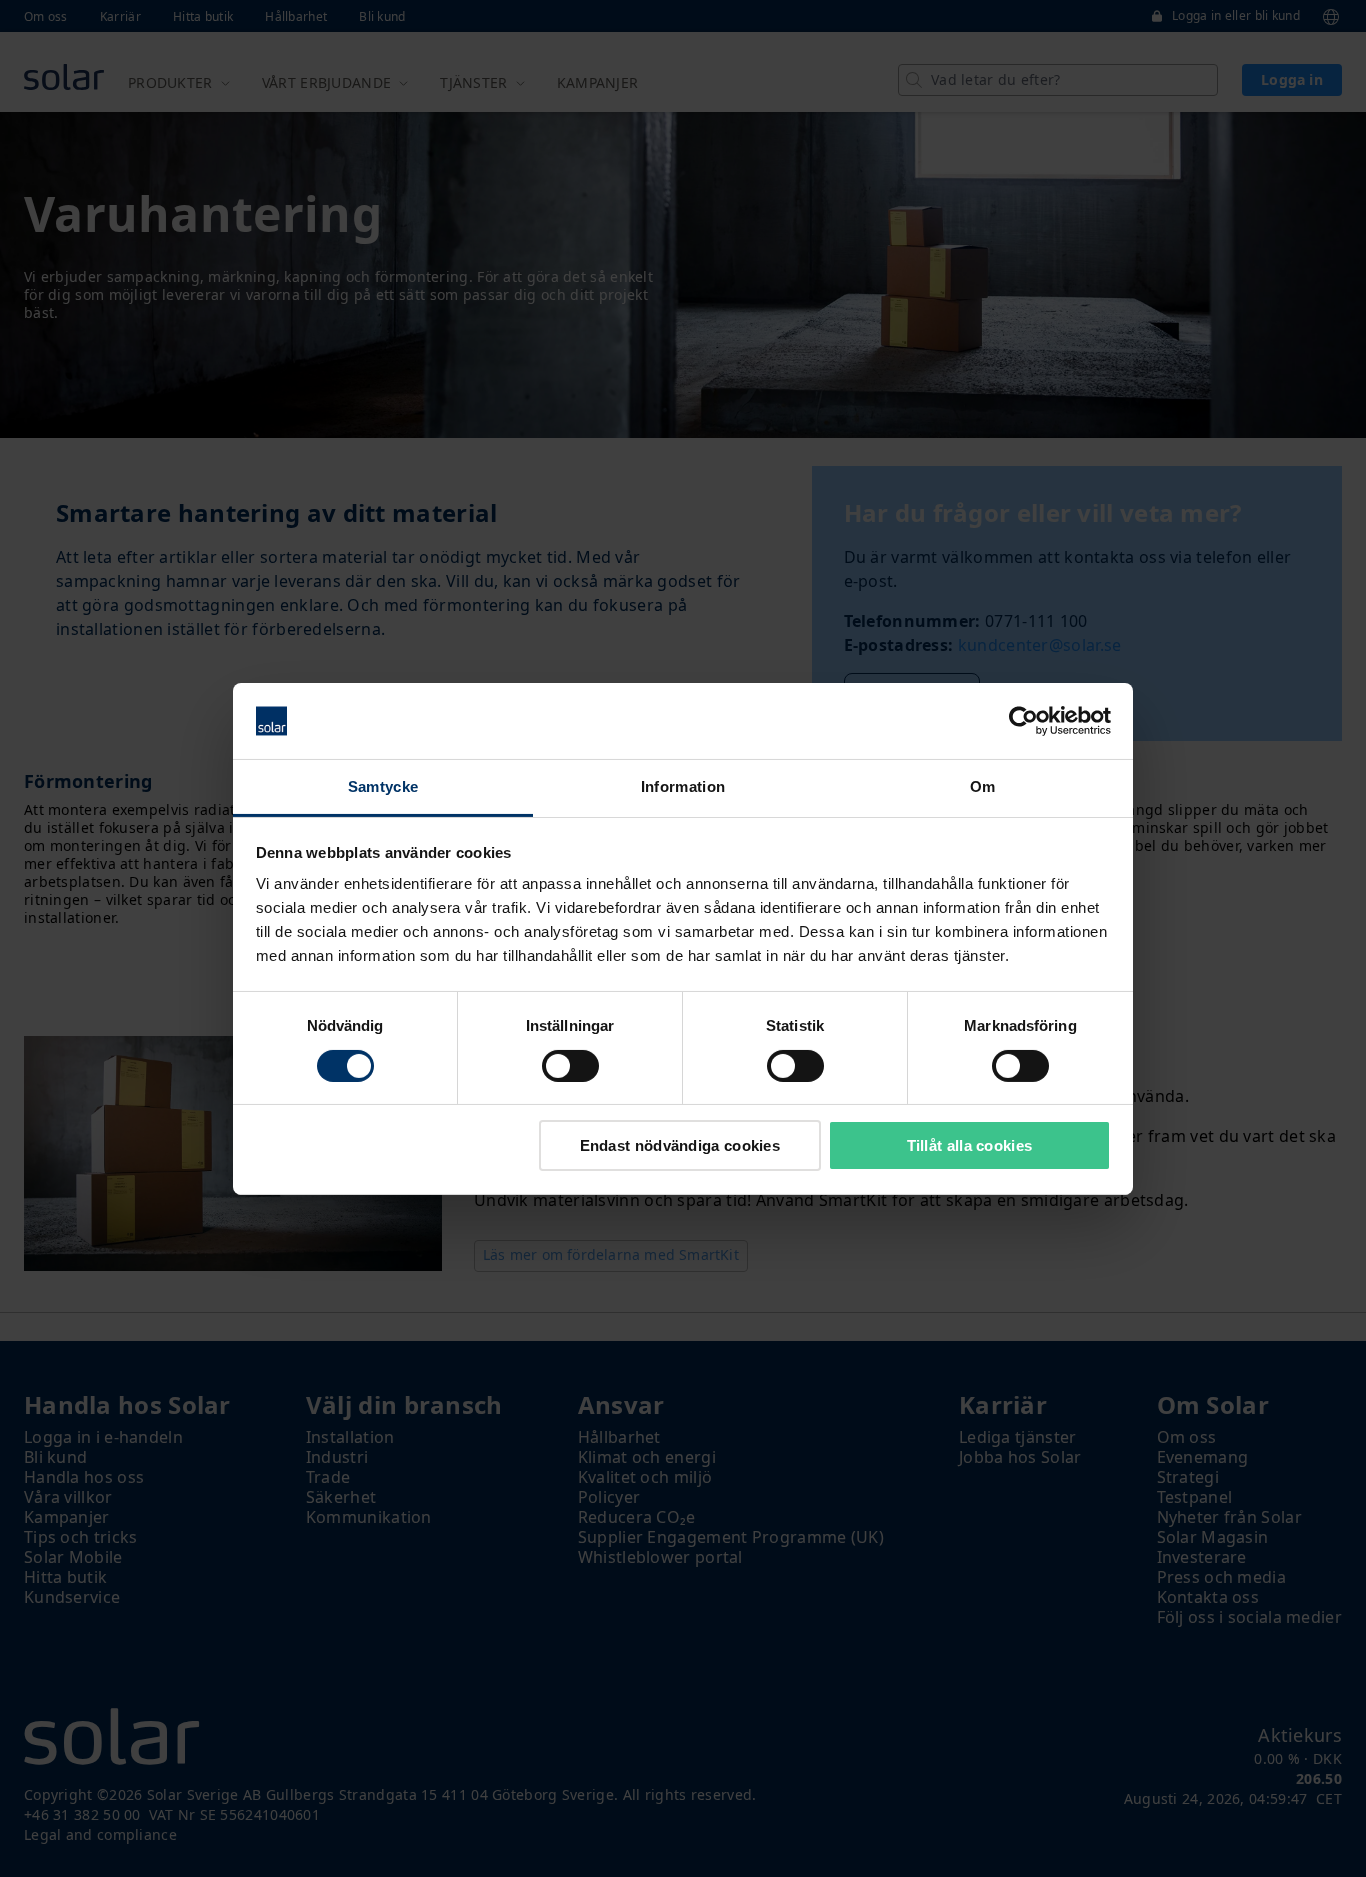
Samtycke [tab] (383, 786)
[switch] (570, 1066)
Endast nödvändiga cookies (680, 1145)
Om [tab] (983, 786)
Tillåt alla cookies (970, 1145)
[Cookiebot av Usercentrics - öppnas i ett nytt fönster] (1023, 721)
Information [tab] (683, 786)
